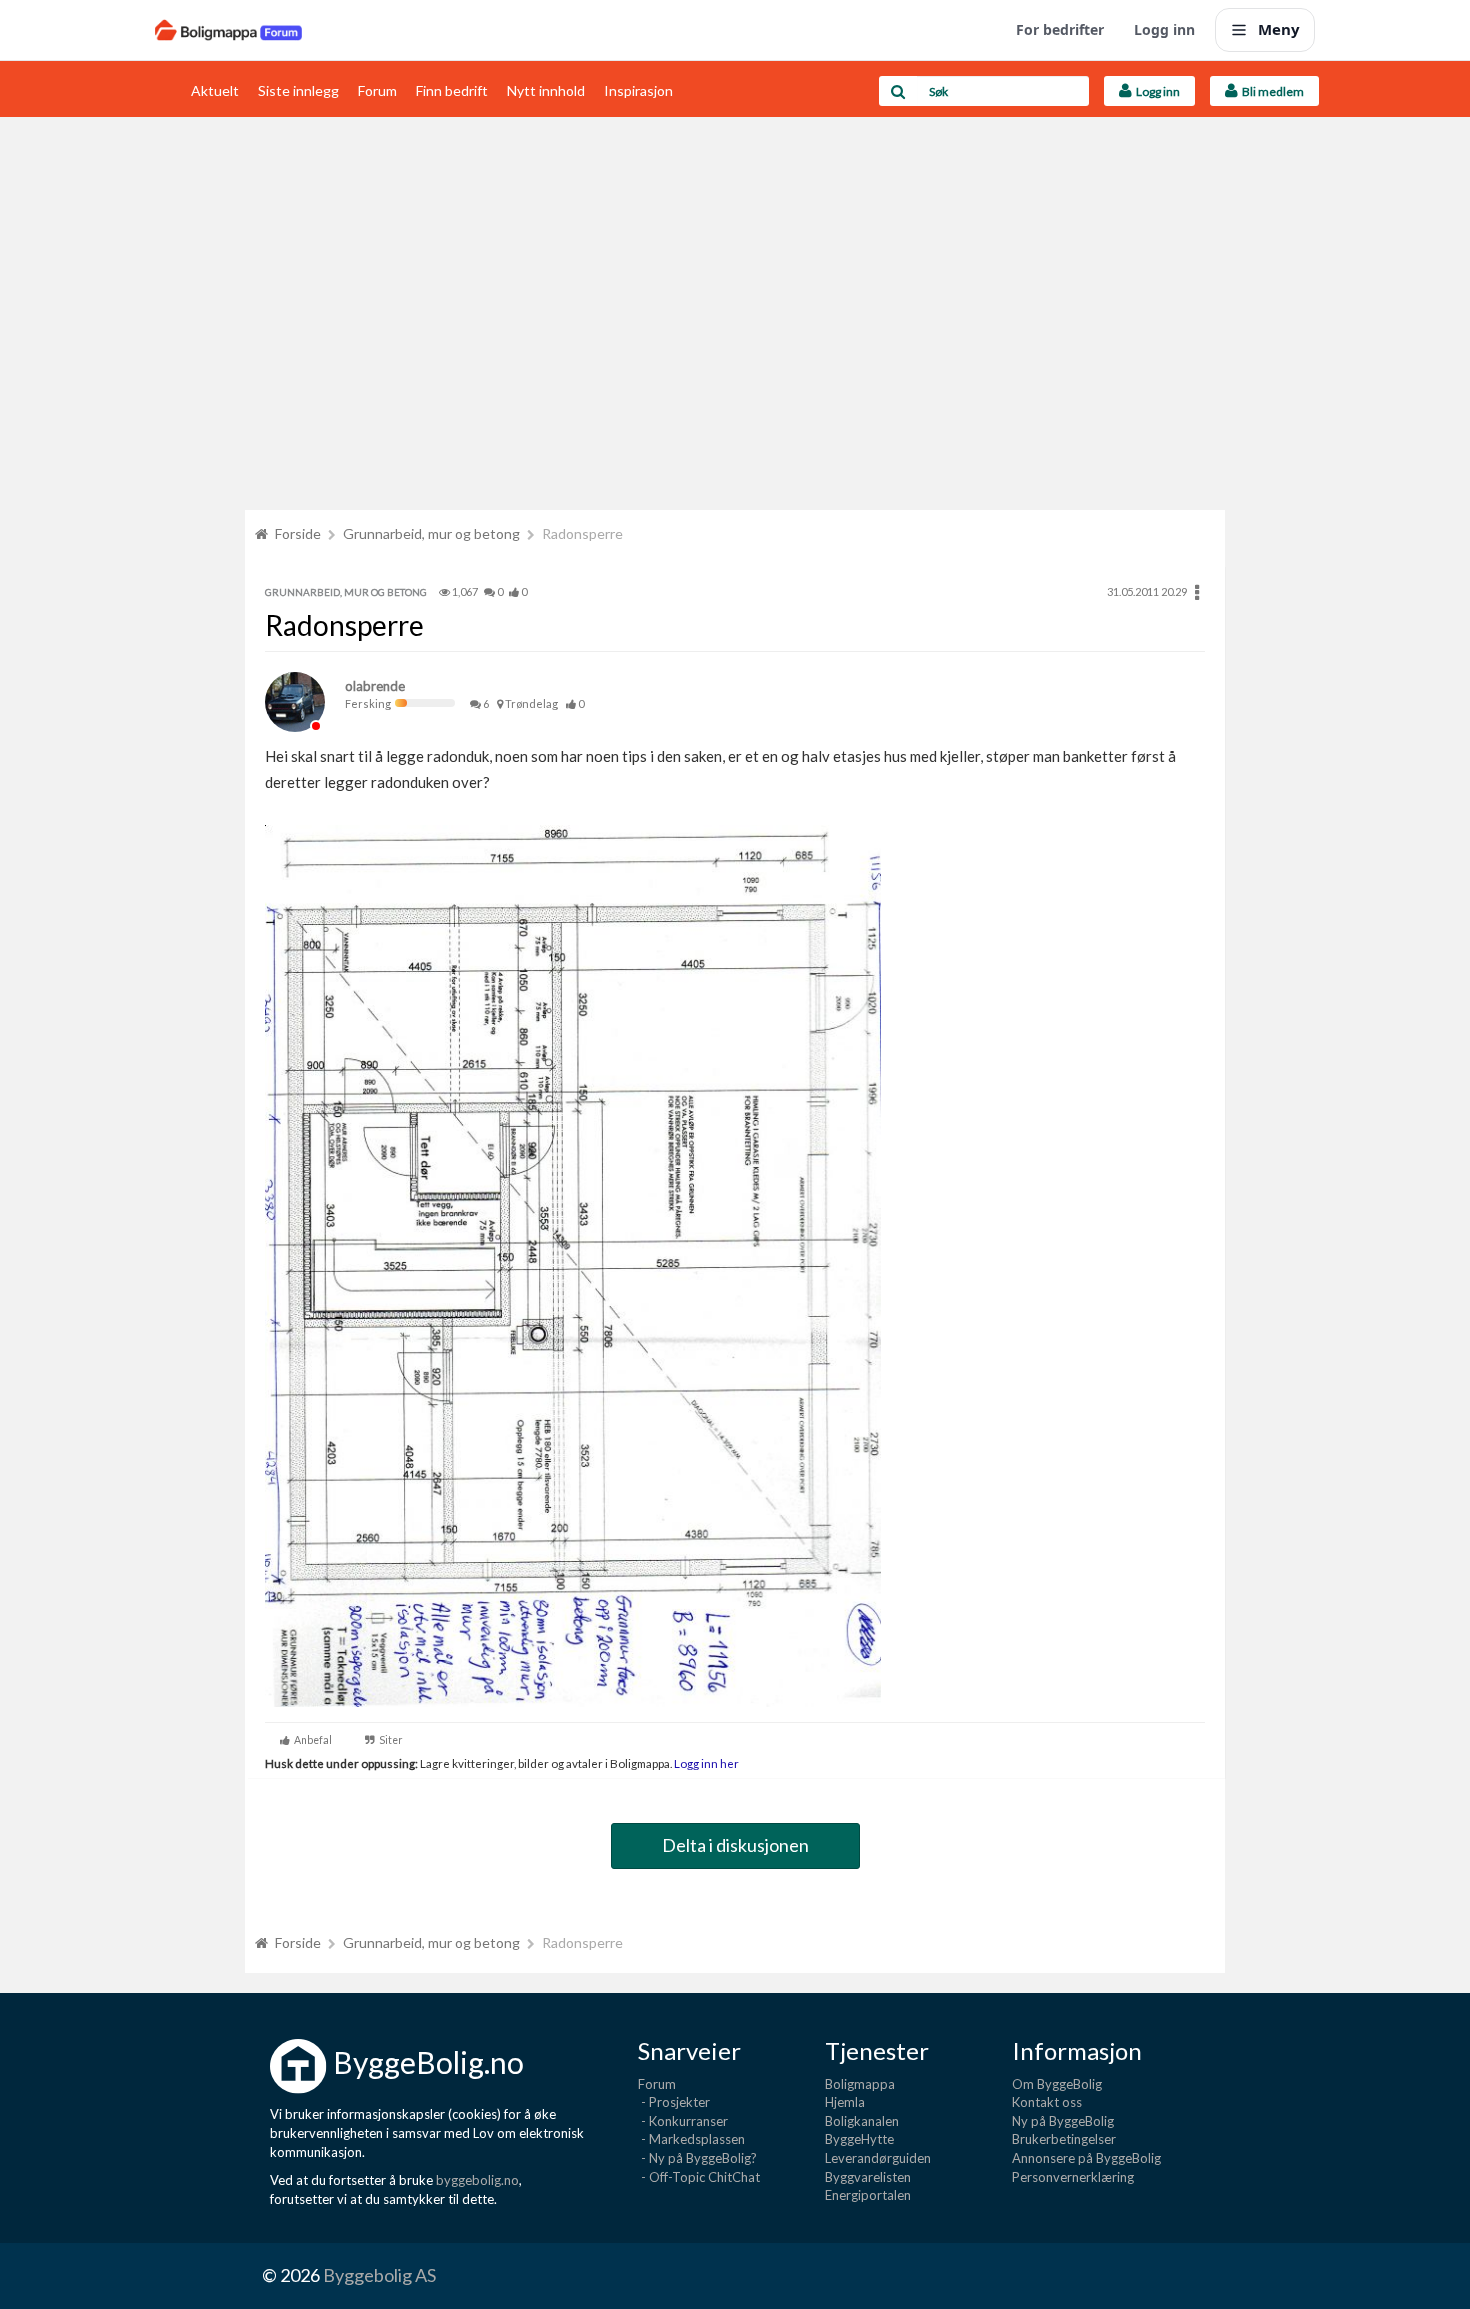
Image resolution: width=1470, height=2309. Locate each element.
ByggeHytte (859, 2139)
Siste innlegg (298, 90)
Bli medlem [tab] (1271, 91)
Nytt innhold (546, 90)
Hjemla (845, 2102)
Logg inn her (705, 1763)
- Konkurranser (683, 2121)
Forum (377, 90)
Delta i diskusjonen (735, 1845)
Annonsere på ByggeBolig (1086, 2158)
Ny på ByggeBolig (1063, 2121)
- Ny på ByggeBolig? (697, 2158)
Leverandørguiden (878, 2158)
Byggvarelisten (868, 2177)
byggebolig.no (477, 2180)
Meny (1279, 29)
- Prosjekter (674, 2102)
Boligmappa (860, 2084)
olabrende (375, 686)
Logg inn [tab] (1156, 91)
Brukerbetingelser (1064, 2139)
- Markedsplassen (691, 2139)
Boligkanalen (862, 2121)
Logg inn (1164, 29)
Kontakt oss (1047, 2102)
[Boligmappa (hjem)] (228, 30)
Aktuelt (215, 90)
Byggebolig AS (379, 2275)
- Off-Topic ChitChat (699, 2177)
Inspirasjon (638, 90)
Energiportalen (868, 2195)
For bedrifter (1060, 29)
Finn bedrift (452, 90)
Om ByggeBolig (1057, 2084)
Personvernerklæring (1073, 2177)
